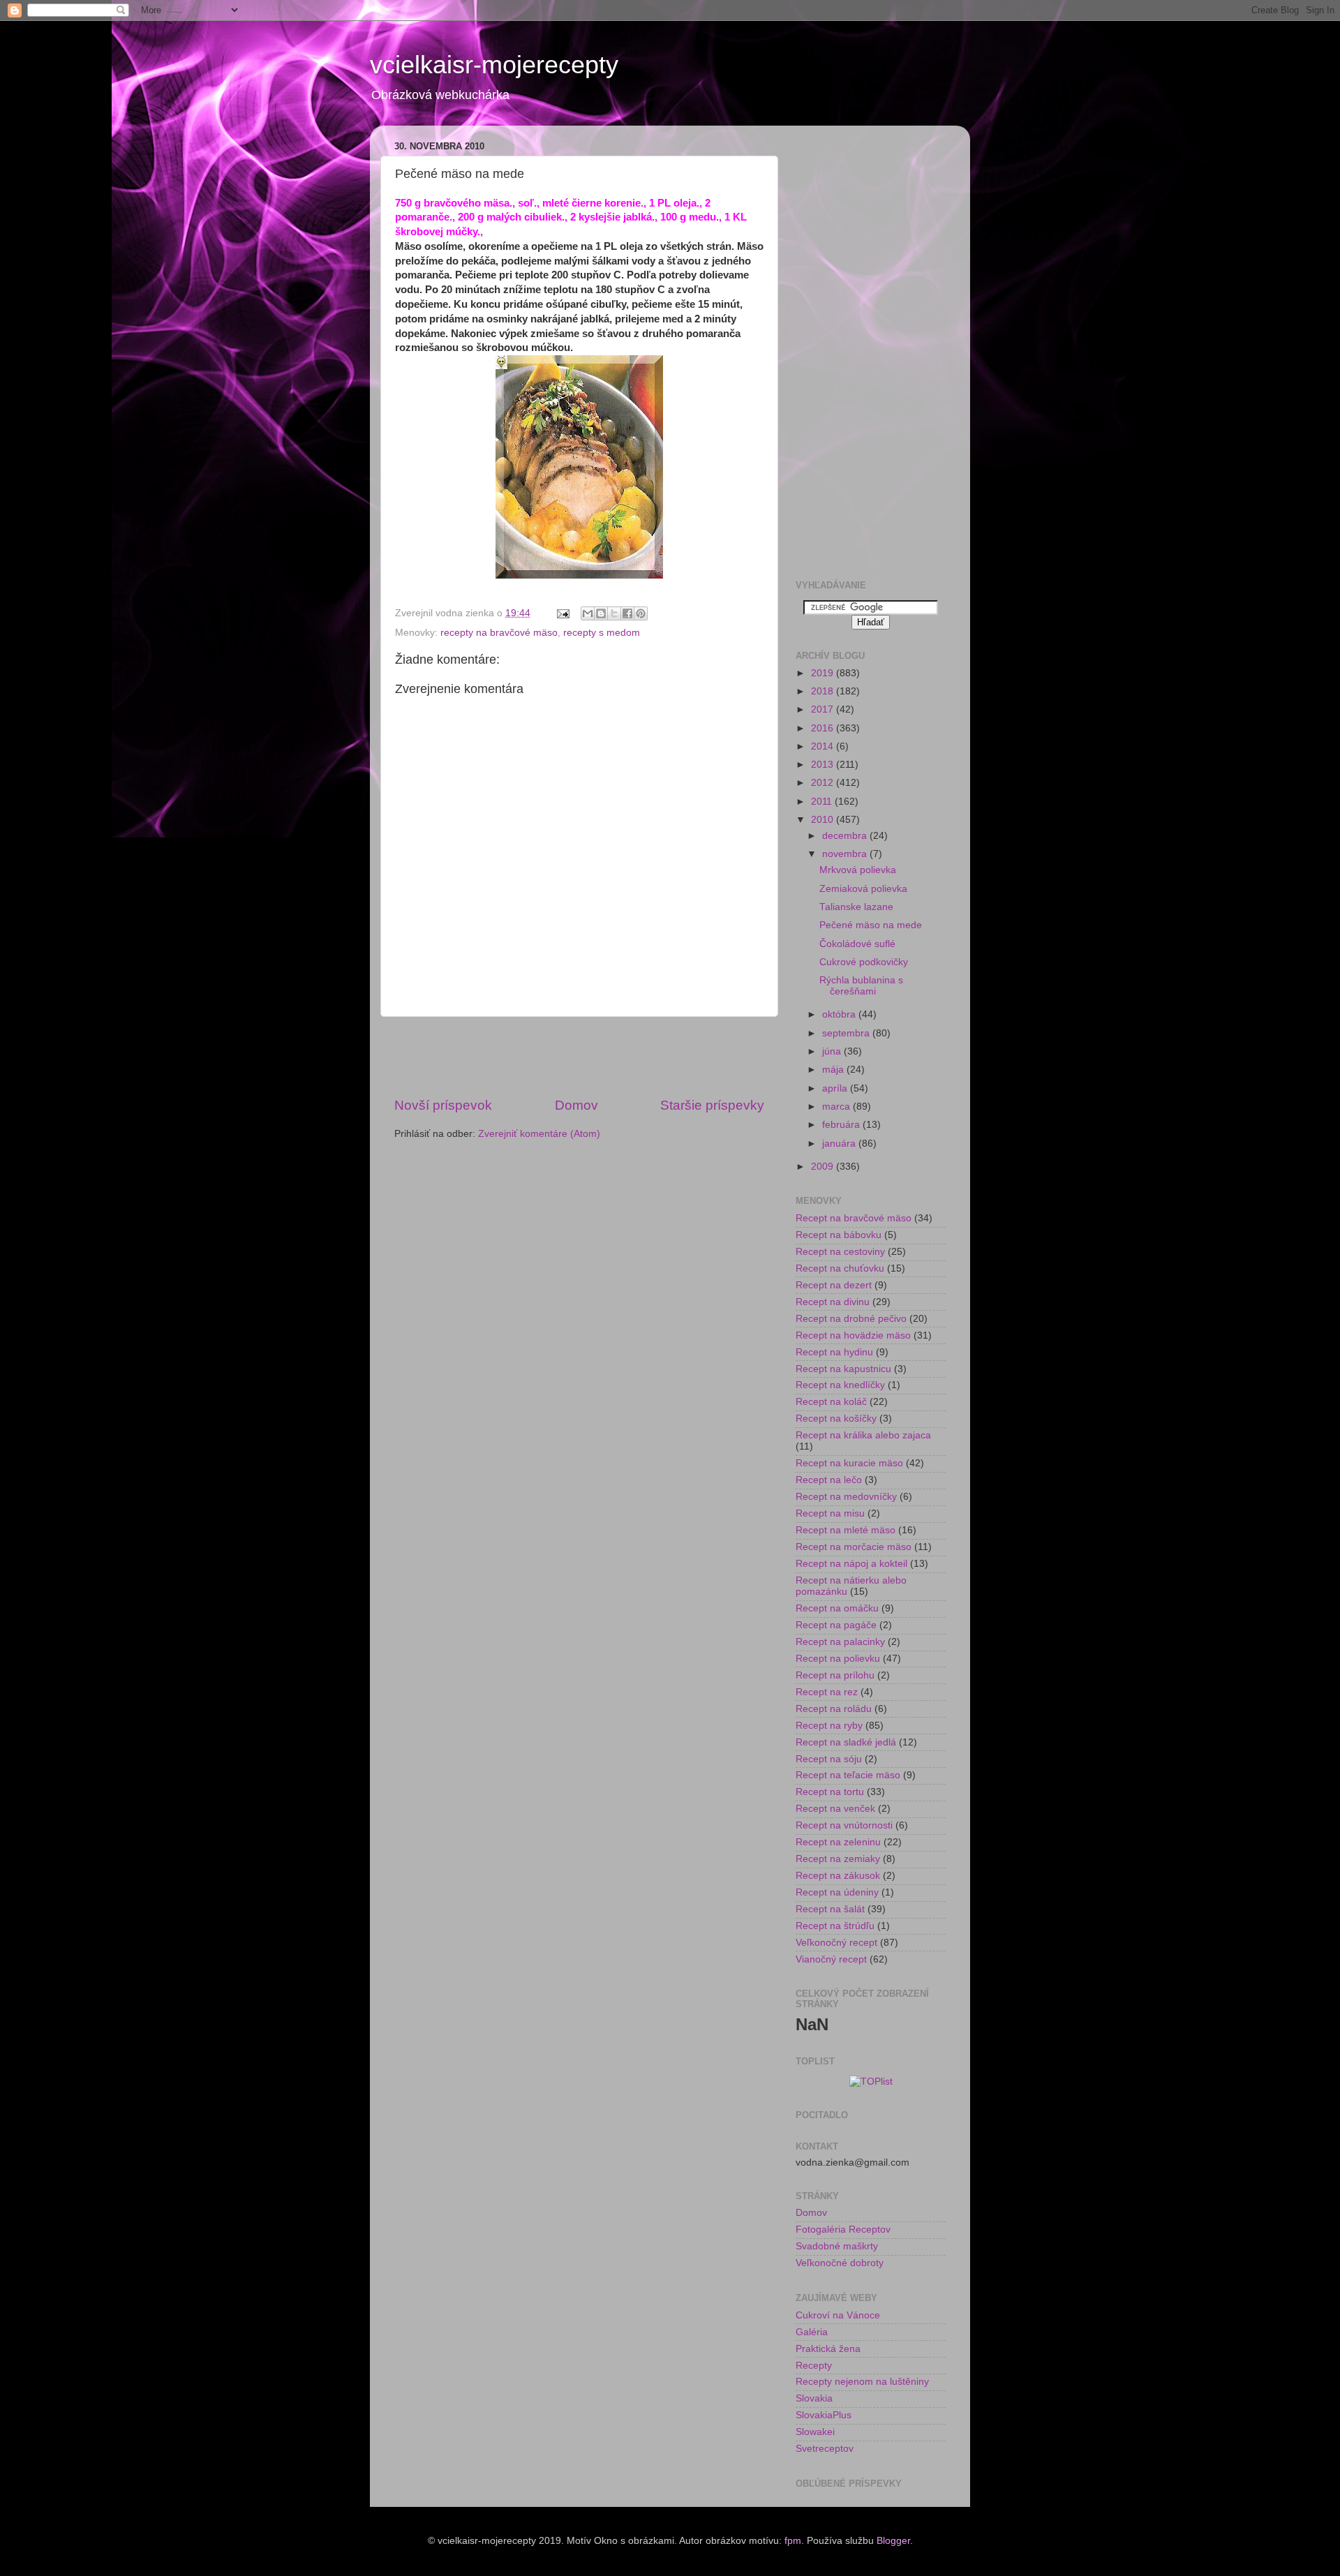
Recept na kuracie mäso (849, 1463)
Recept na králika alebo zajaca (863, 1435)
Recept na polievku (838, 1659)
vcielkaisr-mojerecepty (494, 65)
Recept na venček (835, 1809)
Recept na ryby (829, 1726)
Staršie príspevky (712, 1105)
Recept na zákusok (838, 1876)
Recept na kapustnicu (843, 1369)
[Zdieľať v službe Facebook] (627, 613)
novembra (846, 854)
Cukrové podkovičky (864, 962)
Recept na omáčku (837, 1608)
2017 (824, 709)
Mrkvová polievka (858, 870)
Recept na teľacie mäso (848, 1775)
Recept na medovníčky (846, 1497)
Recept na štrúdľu (835, 1926)
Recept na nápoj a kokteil (851, 1564)
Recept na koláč (831, 1402)
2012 (824, 783)
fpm (793, 2541)
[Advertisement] (579, 1057)
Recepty (814, 2366)
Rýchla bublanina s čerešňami (861, 986)
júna (833, 1051)
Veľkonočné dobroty (840, 2263)
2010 (824, 820)
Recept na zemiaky (838, 1859)
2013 (824, 765)
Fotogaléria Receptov (843, 2229)
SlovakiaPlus (824, 2415)
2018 (824, 691)
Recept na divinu (833, 1302)
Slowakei (815, 2432)
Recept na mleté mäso (846, 1530)
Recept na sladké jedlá (846, 1742)
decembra (846, 836)
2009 (824, 1167)
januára (840, 1144)
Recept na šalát (830, 1909)
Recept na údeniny (837, 1892)
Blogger (893, 2541)
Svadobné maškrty (837, 2246)
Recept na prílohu (835, 1675)
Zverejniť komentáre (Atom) (539, 1134)
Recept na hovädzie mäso (853, 1335)
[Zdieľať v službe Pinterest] (641, 613)
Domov (576, 1105)
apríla (836, 1088)
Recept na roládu (834, 1709)
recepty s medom (602, 633)
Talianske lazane (856, 907)
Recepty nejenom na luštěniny (862, 2382)
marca (837, 1107)
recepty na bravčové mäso (499, 633)
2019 (824, 673)
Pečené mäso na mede (871, 925)
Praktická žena (828, 2349)
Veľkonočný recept (836, 1943)
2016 (824, 728)
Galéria (812, 2332)
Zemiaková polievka (863, 889)
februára (842, 1125)
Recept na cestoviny (840, 1252)
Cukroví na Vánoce (838, 2315)
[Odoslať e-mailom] (588, 613)
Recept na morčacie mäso (854, 1547)
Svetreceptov (825, 2449)
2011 (823, 802)
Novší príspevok (443, 1105)
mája (834, 1070)
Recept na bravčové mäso (854, 1218)
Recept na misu (830, 1513)
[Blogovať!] (601, 613)
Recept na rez (827, 1692)
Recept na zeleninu (838, 1842)
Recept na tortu (830, 1792)
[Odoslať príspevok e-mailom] (562, 613)
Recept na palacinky (840, 1642)
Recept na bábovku (839, 1235)
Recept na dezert (834, 1285)
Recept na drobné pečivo (851, 1319)
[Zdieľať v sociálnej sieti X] (614, 613)
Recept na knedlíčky (840, 1385)
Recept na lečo (829, 1480)
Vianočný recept (831, 1959)
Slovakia (814, 2398)
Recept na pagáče (836, 1625)
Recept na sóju (829, 1759)
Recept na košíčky (836, 1419)
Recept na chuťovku (840, 1268)
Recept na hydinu (834, 1352)
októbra (840, 1014)
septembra (847, 1033)
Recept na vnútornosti (844, 1825)
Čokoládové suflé (857, 944)
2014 (824, 746)
